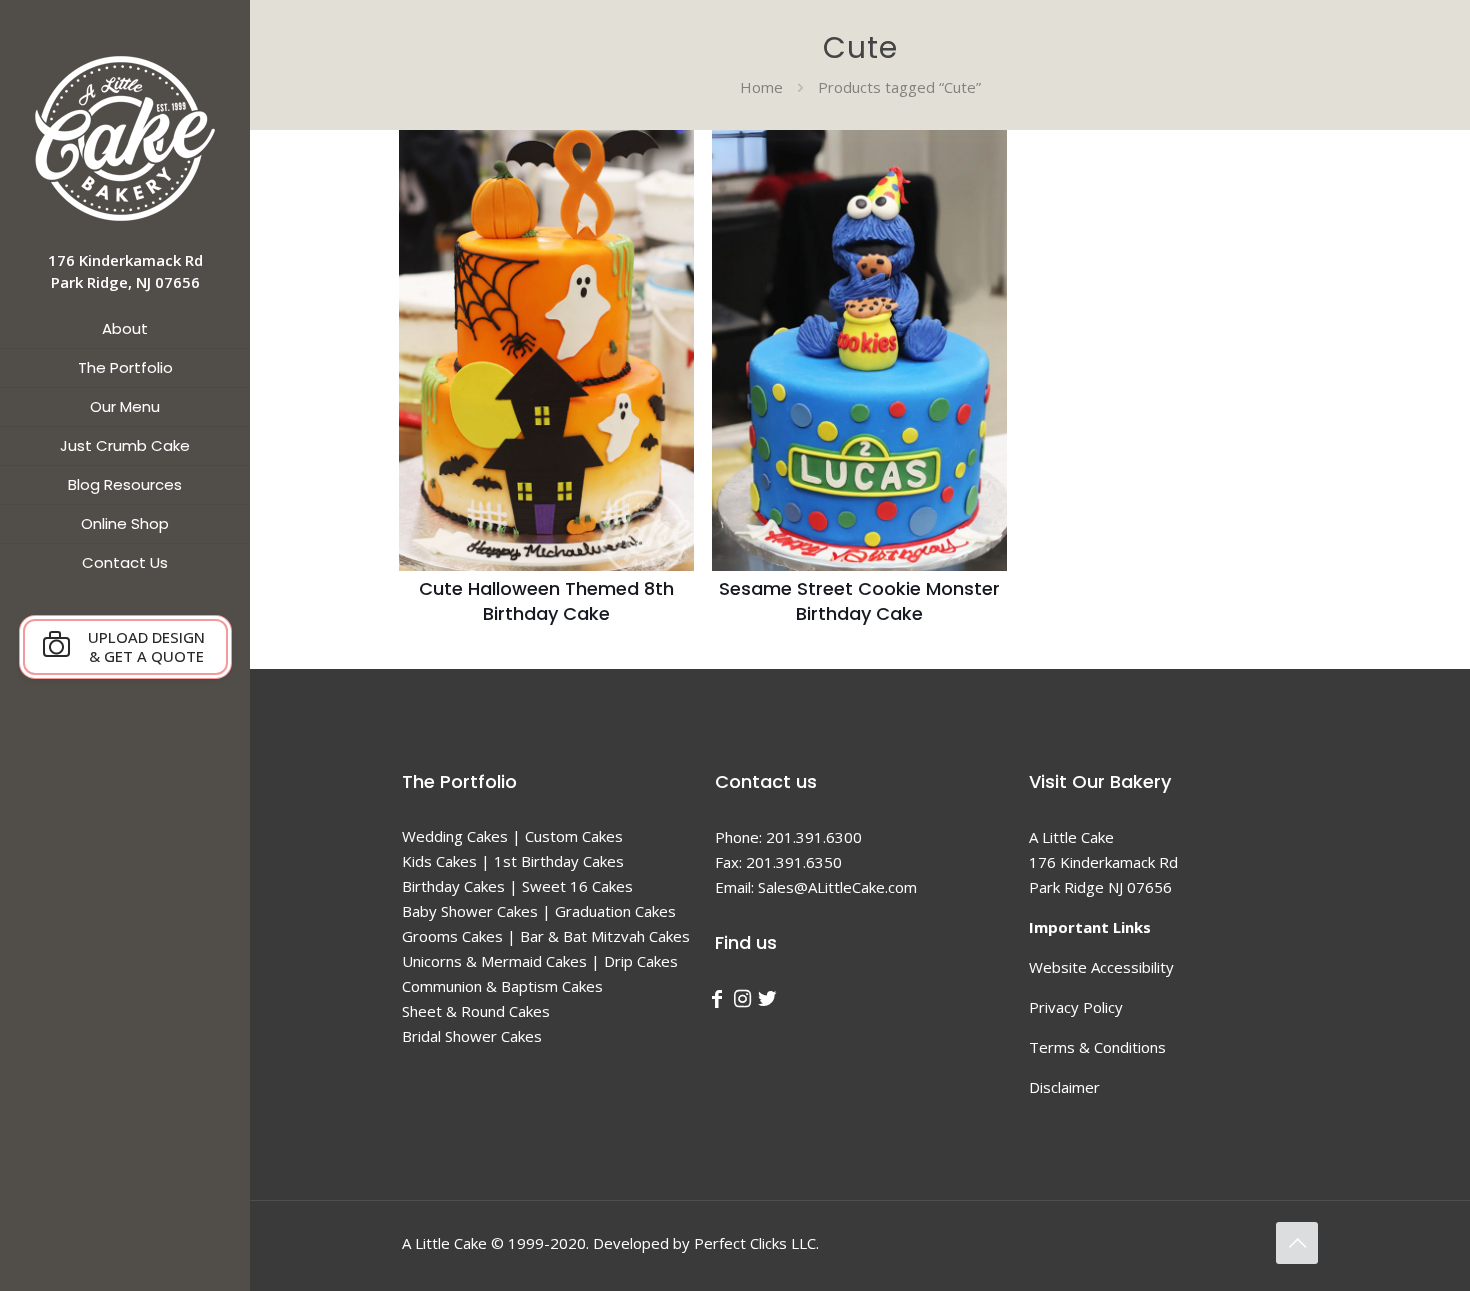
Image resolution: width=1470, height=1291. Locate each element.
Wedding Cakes (455, 836)
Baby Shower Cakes (470, 911)
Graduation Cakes (615, 911)
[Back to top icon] (1297, 1243)
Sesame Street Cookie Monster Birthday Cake (859, 601)
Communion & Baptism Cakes (502, 986)
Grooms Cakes (452, 936)
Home (761, 87)
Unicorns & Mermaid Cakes (494, 961)
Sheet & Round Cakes (476, 1011)
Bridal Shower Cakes (472, 1036)
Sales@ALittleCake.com (837, 887)
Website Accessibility (1101, 967)
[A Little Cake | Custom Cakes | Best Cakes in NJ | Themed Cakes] (125, 137)
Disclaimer (1064, 1087)
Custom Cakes (574, 836)
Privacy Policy (1076, 1007)
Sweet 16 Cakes (577, 886)
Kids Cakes (439, 861)
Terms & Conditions (1097, 1047)
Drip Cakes (641, 961)
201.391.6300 (814, 837)
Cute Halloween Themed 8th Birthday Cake (546, 601)
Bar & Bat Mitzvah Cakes (605, 936)
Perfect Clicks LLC (755, 1243)
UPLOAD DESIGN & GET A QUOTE (146, 646)
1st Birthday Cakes (559, 861)
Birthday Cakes (453, 886)
